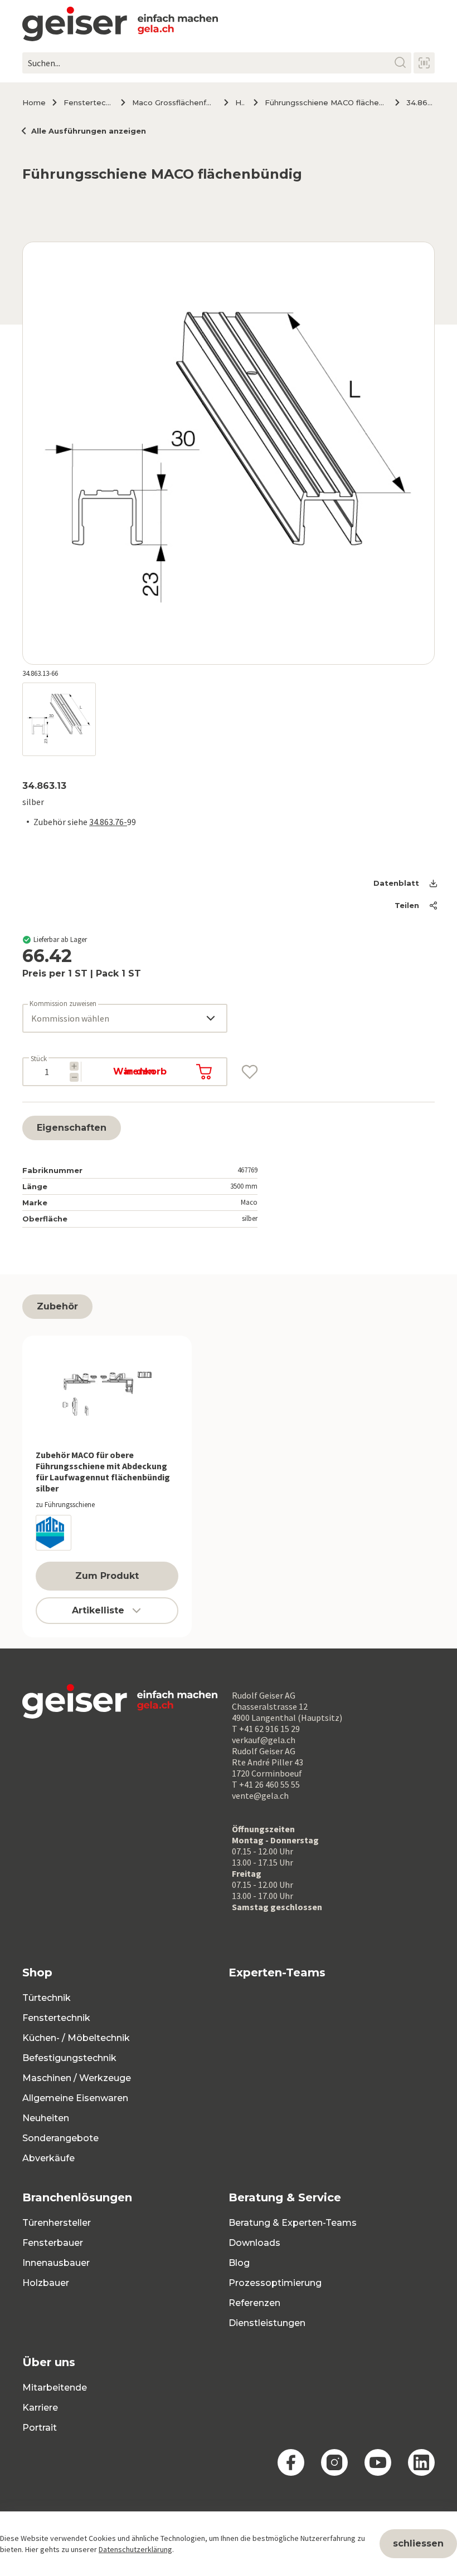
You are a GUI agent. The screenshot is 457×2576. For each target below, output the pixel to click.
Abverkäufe (48, 2158)
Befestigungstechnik (69, 2058)
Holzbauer (46, 2283)
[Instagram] (334, 2462)
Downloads (254, 2243)
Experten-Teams (277, 1973)
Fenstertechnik (88, 102)
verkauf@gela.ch (264, 1740)
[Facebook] (291, 2462)
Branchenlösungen (77, 2197)
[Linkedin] (421, 2462)
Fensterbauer (53, 2243)
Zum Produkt (107, 1576)
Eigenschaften (72, 1128)
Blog (239, 2263)
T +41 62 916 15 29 (266, 1729)
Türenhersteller (57, 2223)
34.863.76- (108, 822)
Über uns (49, 2362)
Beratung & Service (285, 2197)
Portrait (40, 2428)
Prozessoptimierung (275, 2283)
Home (34, 102)
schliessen (418, 2543)
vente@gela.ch (260, 1795)
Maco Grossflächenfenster (174, 102)
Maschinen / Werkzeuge (77, 2078)
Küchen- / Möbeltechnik (76, 2038)
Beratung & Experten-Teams (293, 2223)
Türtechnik (47, 1998)
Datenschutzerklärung (135, 2549)
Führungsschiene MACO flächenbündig (325, 102)
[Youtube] (378, 2462)
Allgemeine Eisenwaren (75, 2098)
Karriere (40, 2408)
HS (240, 102)
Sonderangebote (60, 2138)
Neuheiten (46, 2118)
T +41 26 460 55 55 (266, 1784)
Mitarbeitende (55, 2388)
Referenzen (254, 2303)
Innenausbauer (56, 2263)
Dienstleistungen (267, 2323)
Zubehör (57, 1306)
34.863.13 (420, 102)
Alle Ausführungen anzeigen (89, 131)
